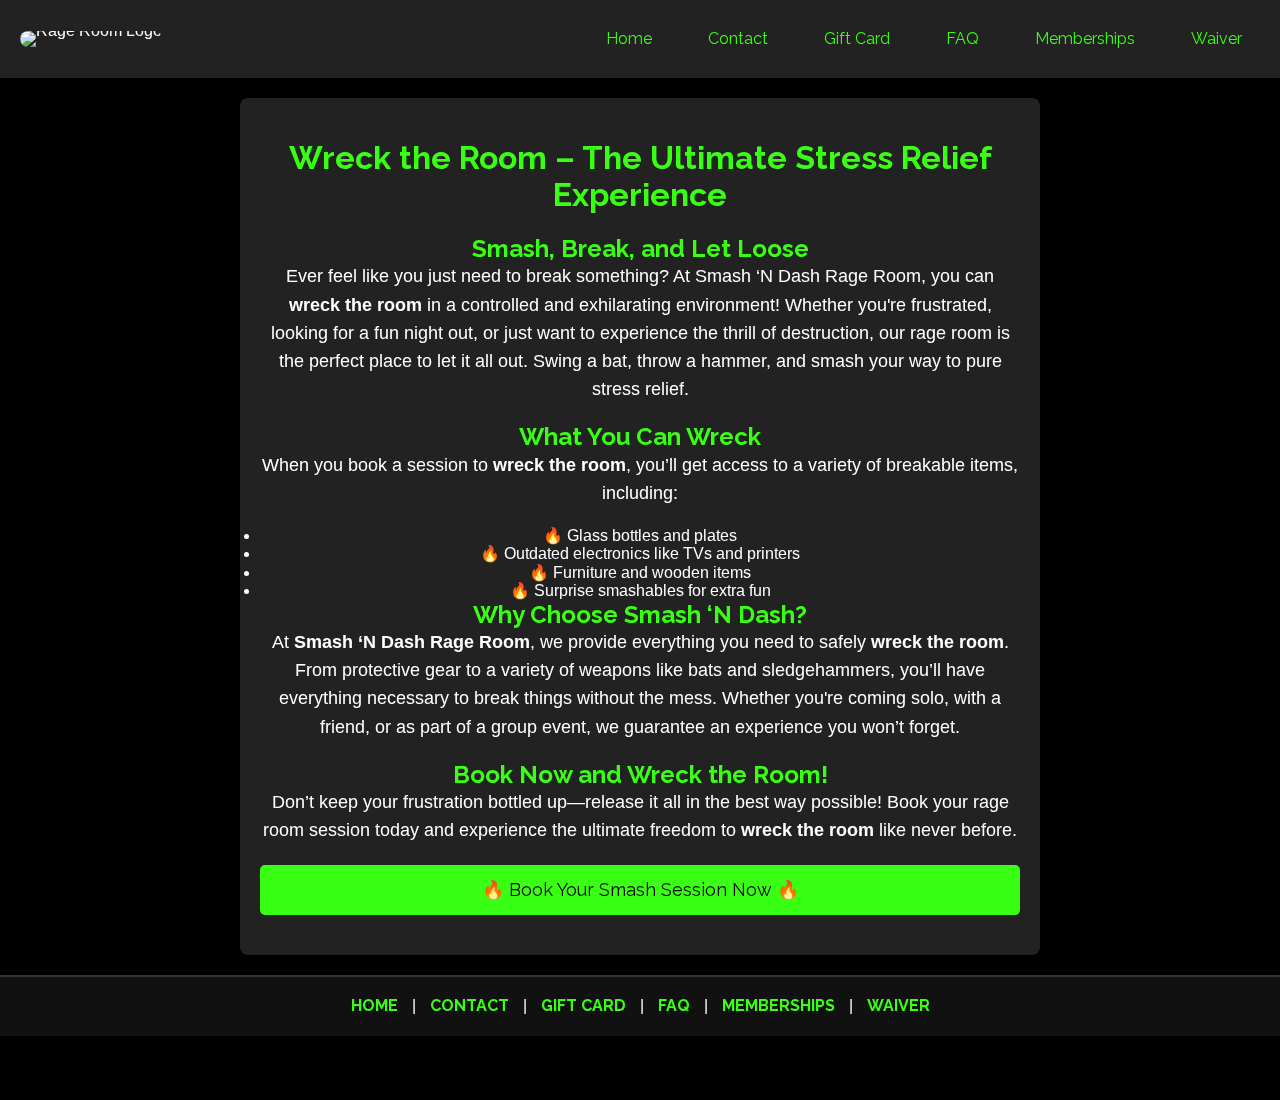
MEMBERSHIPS (778, 1005)
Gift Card (857, 38)
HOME (374, 1005)
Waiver (1216, 38)
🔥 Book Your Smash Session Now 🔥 (640, 889)
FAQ (962, 38)
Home (629, 38)
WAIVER (898, 1005)
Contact (738, 38)
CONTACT (469, 1005)
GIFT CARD (583, 1005)
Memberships (1085, 38)
